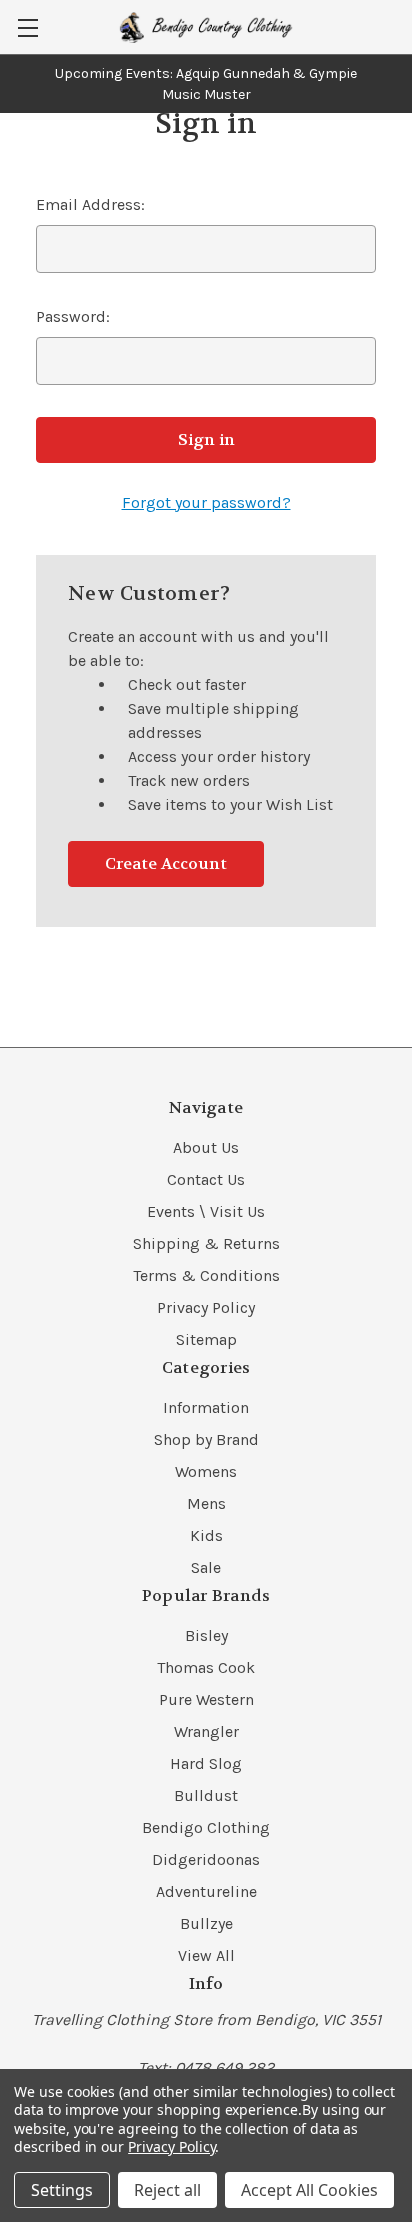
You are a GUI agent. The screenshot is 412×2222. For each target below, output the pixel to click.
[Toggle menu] (27, 27)
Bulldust (206, 1795)
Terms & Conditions (206, 1275)
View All (206, 1955)
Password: (73, 316)
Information (206, 1407)
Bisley (206, 1635)
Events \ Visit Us (206, 1211)
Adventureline (206, 1891)
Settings (62, 2190)
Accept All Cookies (309, 2190)
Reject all (167, 2190)
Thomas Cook (206, 1667)
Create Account (166, 863)
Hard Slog (206, 1763)
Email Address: (90, 204)
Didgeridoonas (206, 1859)
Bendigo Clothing (206, 1827)
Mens (206, 1503)
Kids (206, 1535)
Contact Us (206, 1179)
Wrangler (206, 1731)
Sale (206, 1567)
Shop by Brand (206, 1439)
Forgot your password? (206, 502)
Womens (206, 1471)
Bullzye (206, 1923)
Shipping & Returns (206, 1243)
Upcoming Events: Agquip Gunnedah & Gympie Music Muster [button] (206, 84)
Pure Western (206, 1699)
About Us (206, 1147)
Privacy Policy (206, 1307)
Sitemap (206, 1339)
